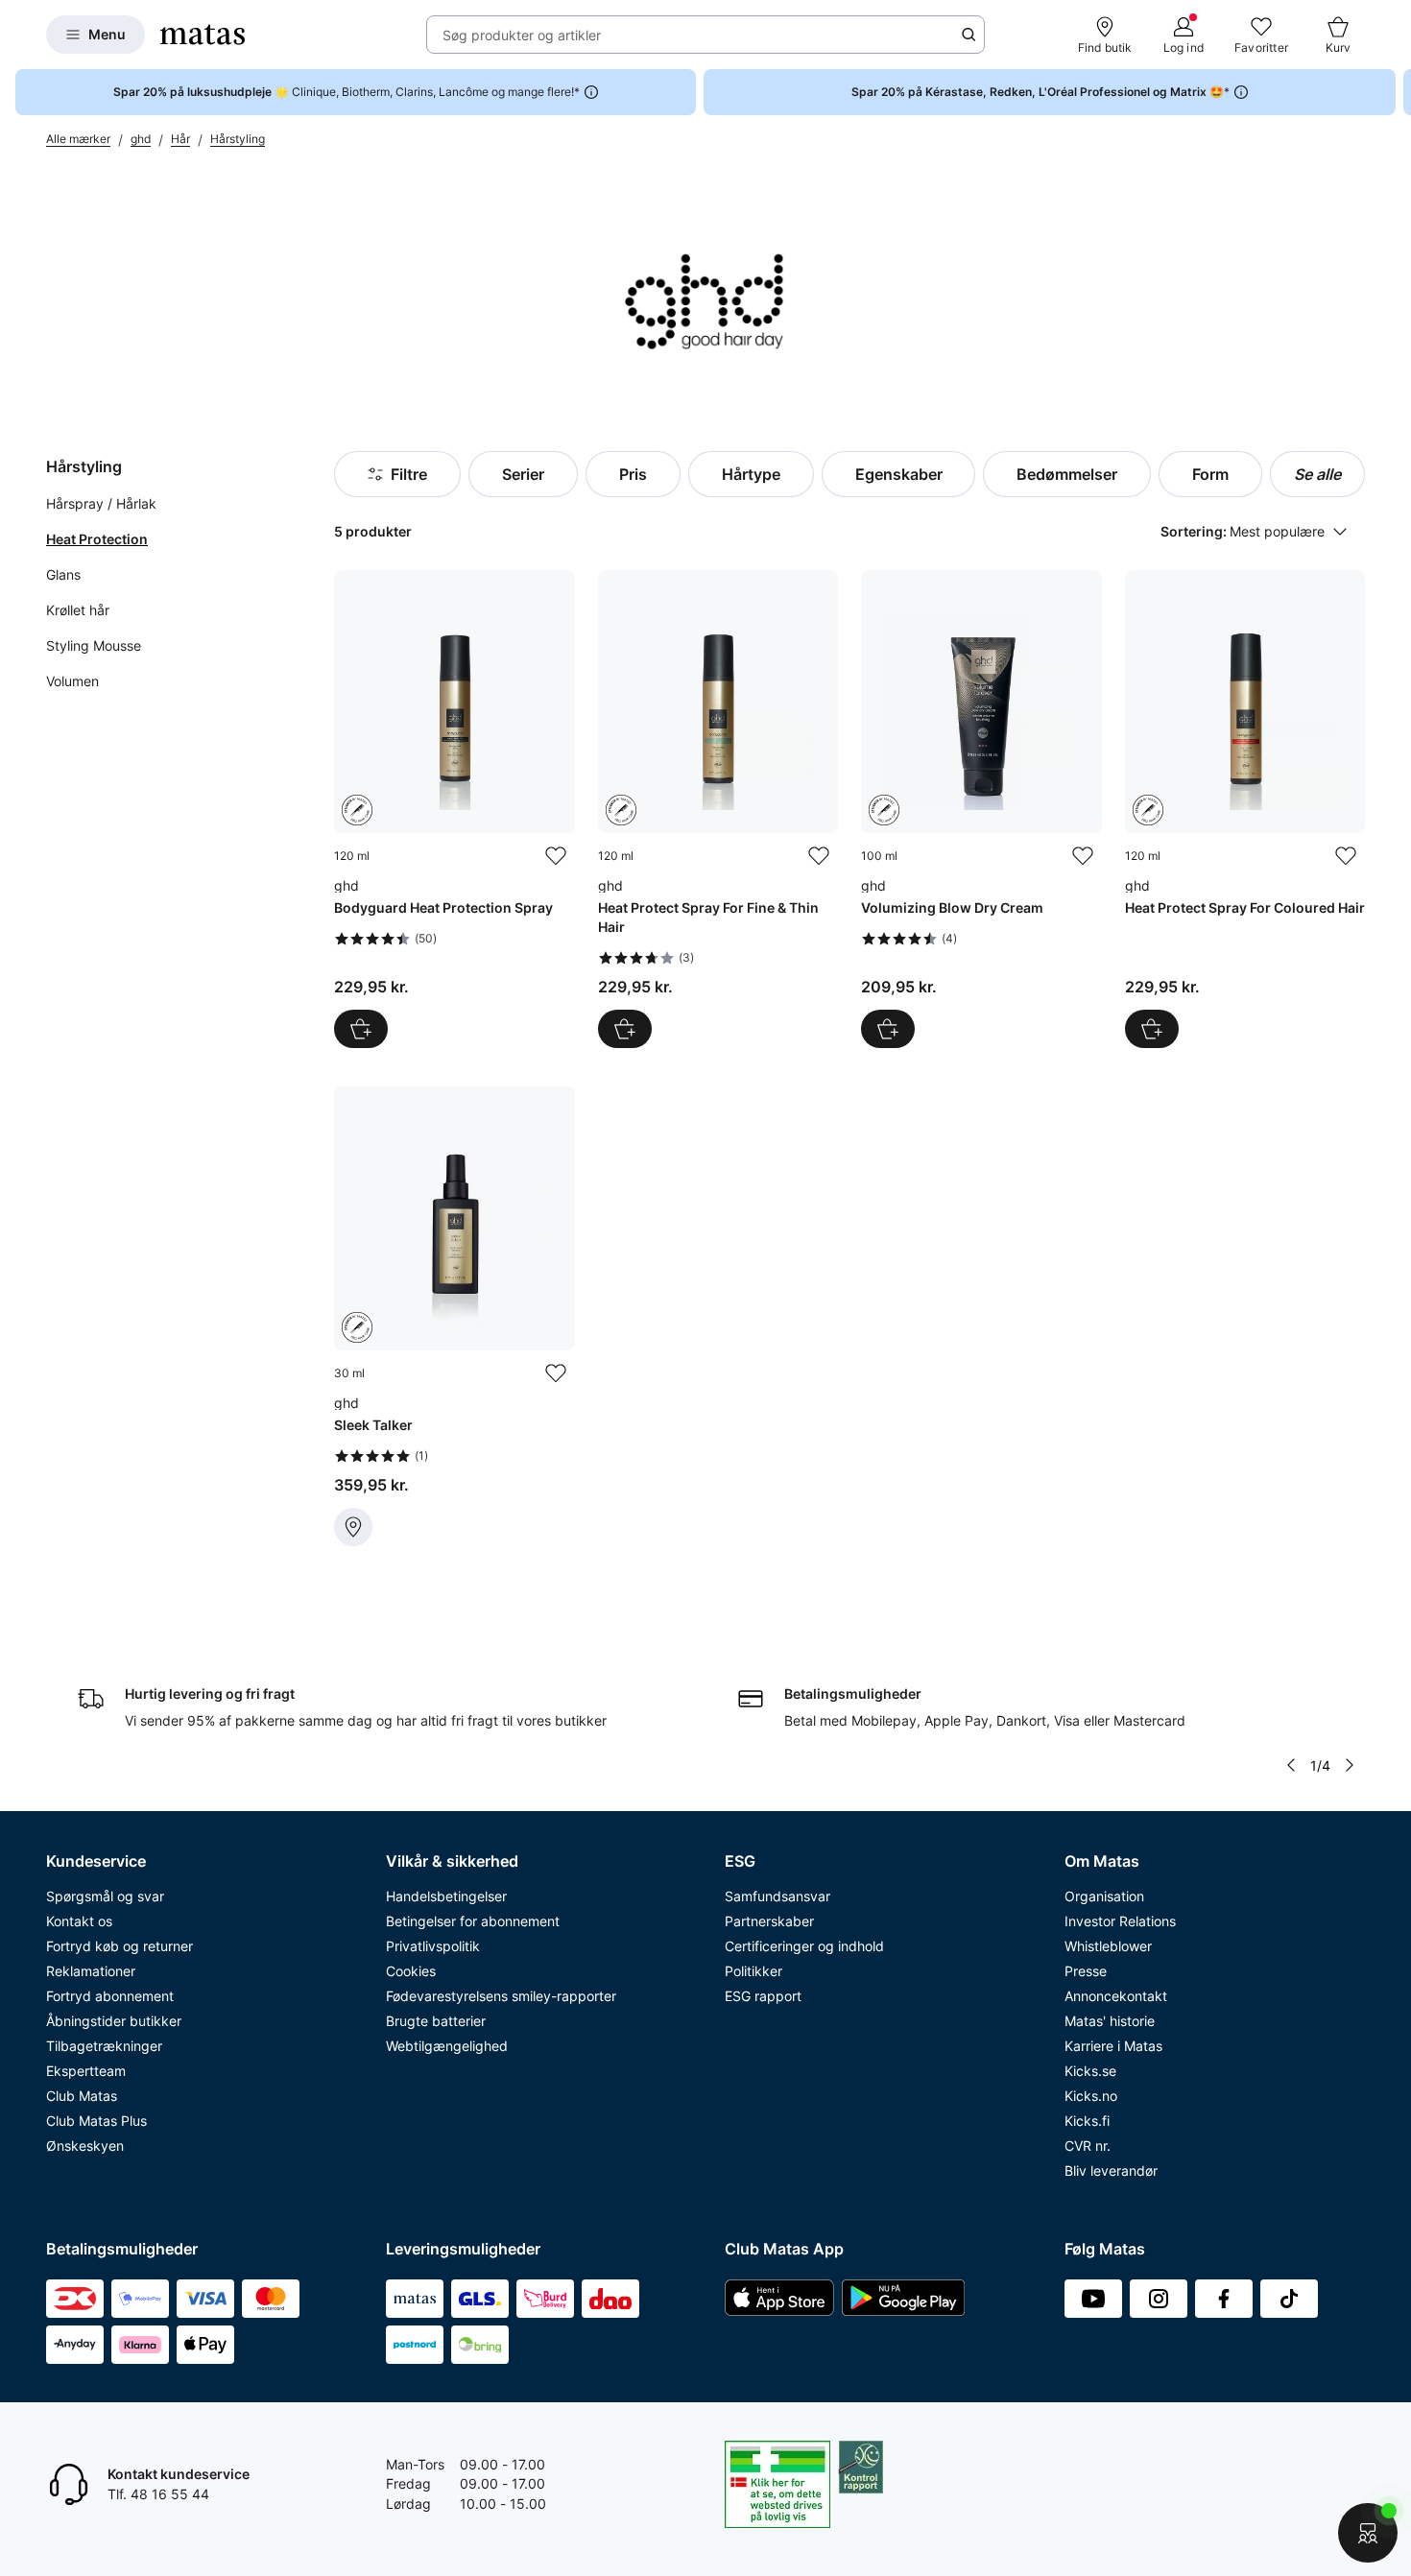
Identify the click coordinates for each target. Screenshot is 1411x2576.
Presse (1086, 1971)
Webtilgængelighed (447, 2046)
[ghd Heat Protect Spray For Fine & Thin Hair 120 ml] (718, 809)
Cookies (411, 1971)
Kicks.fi (1087, 2121)
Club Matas (82, 2096)
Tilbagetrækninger (104, 2046)
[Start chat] (1368, 2533)
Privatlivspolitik (433, 1946)
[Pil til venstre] (1291, 1765)
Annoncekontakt (1116, 1996)
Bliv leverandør (1111, 2171)
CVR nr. (1088, 2146)
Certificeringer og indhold (804, 1946)
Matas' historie (1110, 2021)
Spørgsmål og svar (105, 1896)
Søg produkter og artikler (522, 35)
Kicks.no (1091, 2096)
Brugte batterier (436, 2021)
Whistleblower (1108, 1946)
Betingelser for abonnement (473, 1921)
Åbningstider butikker (114, 2021)
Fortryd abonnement (110, 1996)
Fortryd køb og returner (120, 1946)
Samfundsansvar (777, 1896)
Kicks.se (1090, 2071)
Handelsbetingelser (446, 1896)
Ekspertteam (86, 2071)
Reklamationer (91, 1971)
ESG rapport (763, 1996)
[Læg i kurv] (361, 1029)
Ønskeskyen (85, 2146)
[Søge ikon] (969, 35)
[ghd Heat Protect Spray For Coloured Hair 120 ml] (1245, 809)
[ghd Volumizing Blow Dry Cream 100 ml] (981, 809)
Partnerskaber (769, 1921)
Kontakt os (79, 1921)
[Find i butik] (353, 1527)
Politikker (753, 1971)
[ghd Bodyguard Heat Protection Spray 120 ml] (454, 809)
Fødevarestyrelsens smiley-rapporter (501, 1996)
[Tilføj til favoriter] (556, 856)
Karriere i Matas (1113, 2046)
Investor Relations (1120, 1921)
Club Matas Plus (96, 2121)
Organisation (1104, 1896)
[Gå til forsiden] (203, 35)
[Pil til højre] (1396, 92)
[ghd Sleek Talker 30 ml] (454, 1316)
